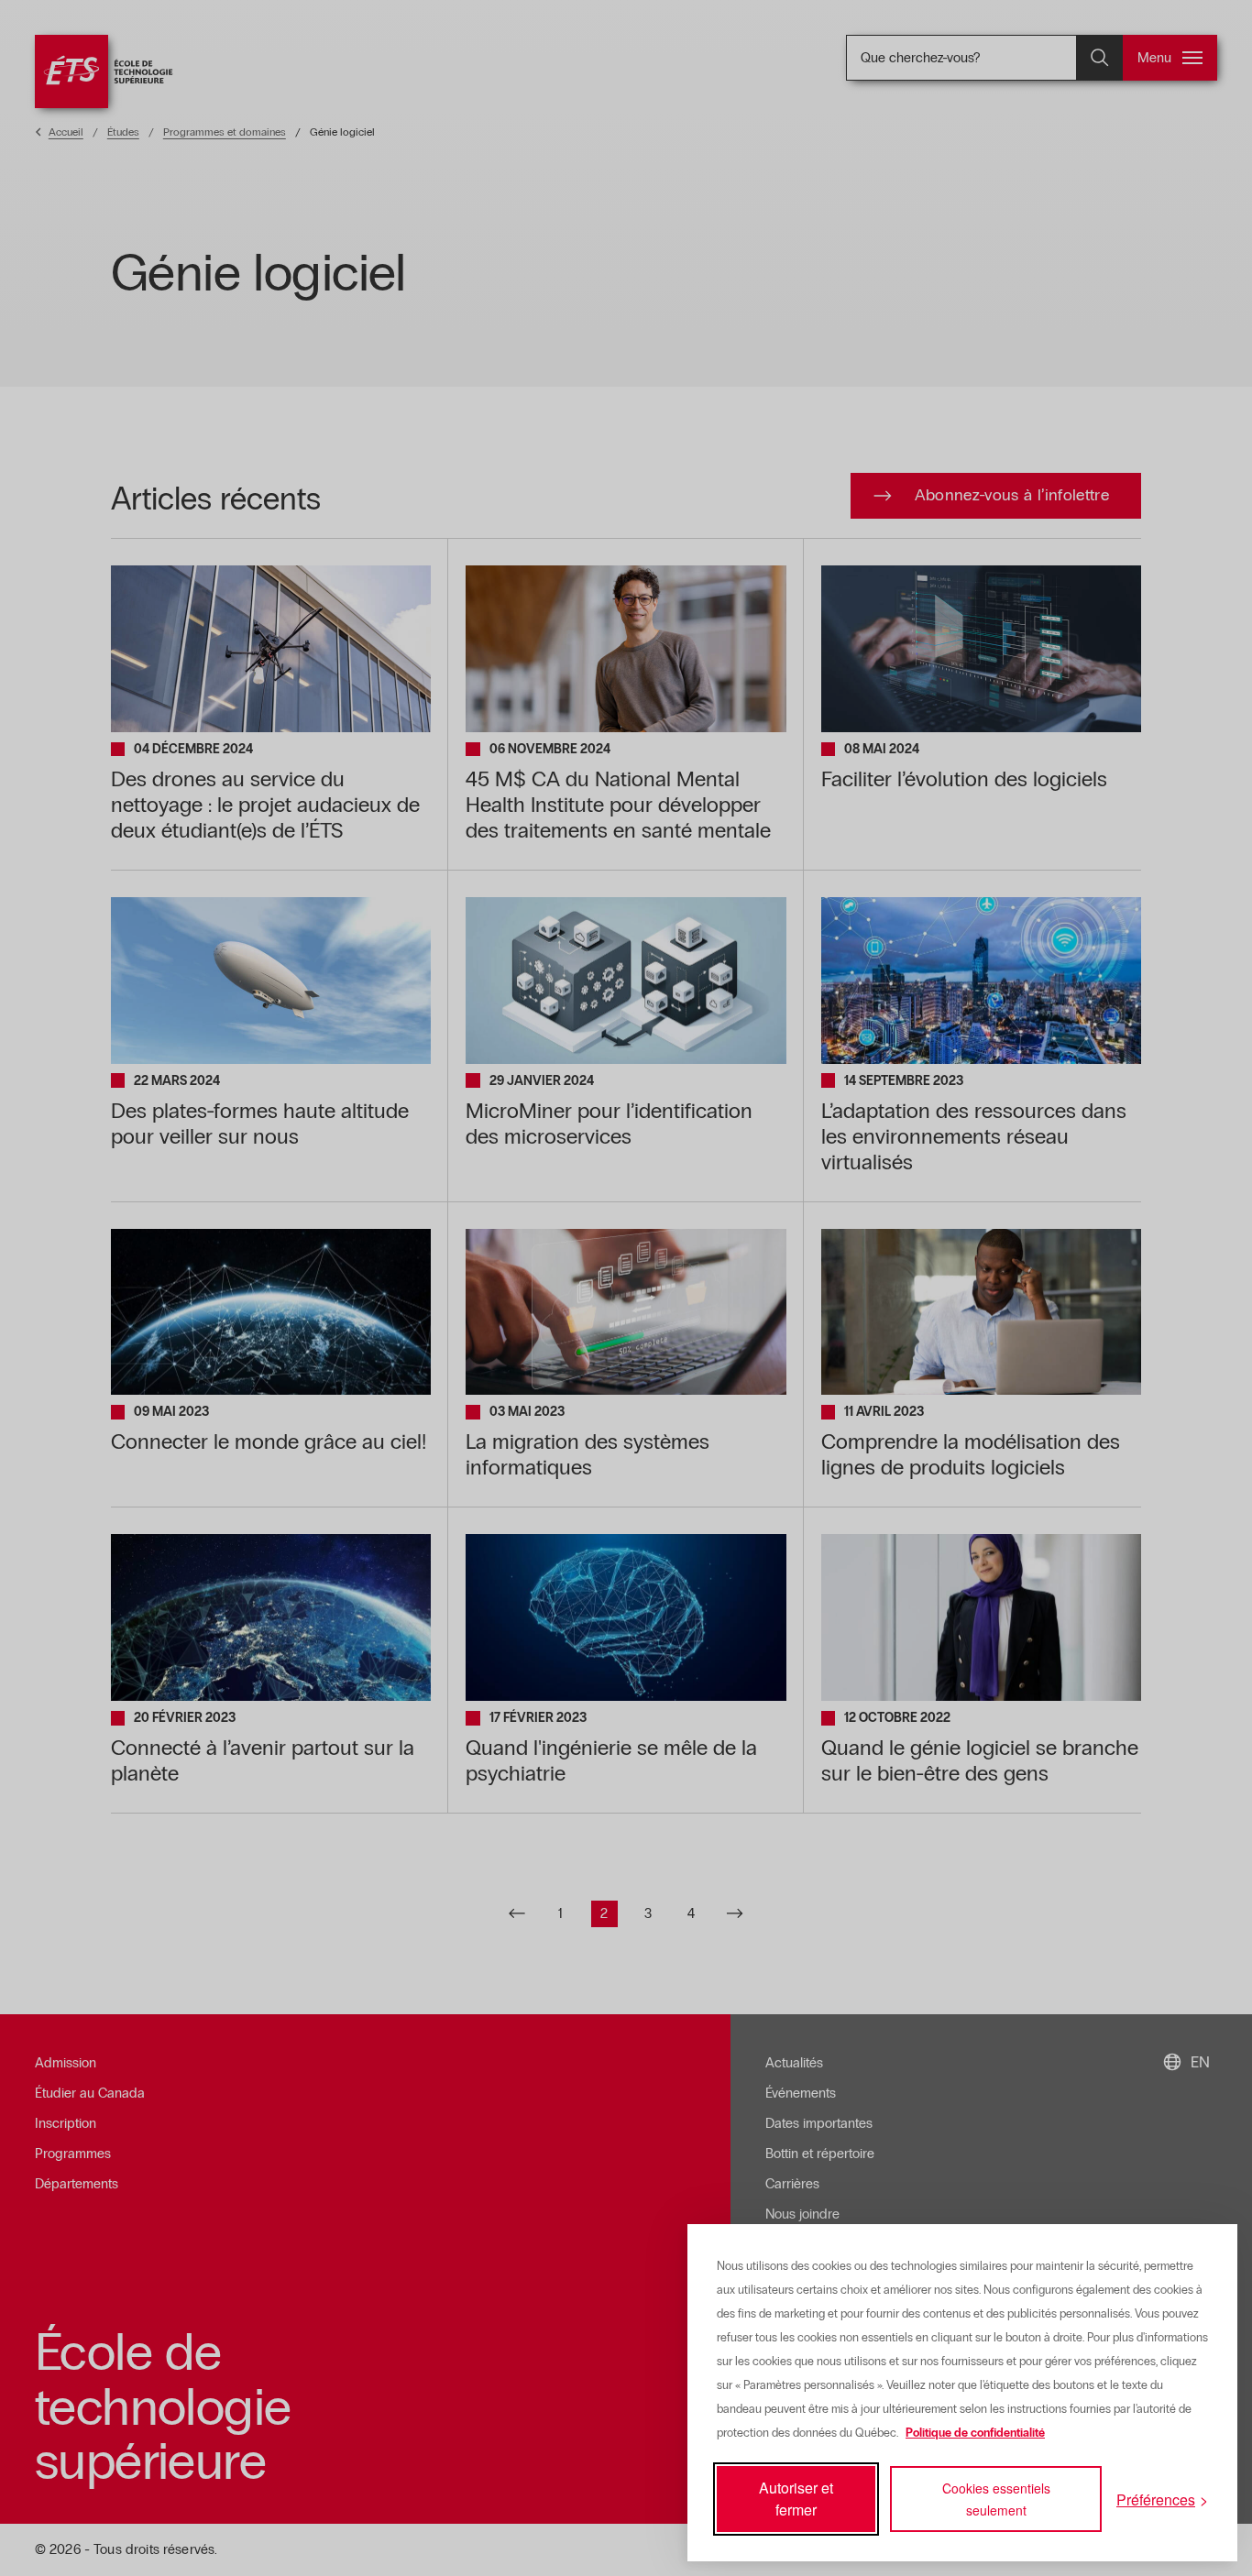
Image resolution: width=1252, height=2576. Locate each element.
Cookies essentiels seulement (996, 2499)
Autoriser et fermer (796, 2499)
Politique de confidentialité (975, 2433)
